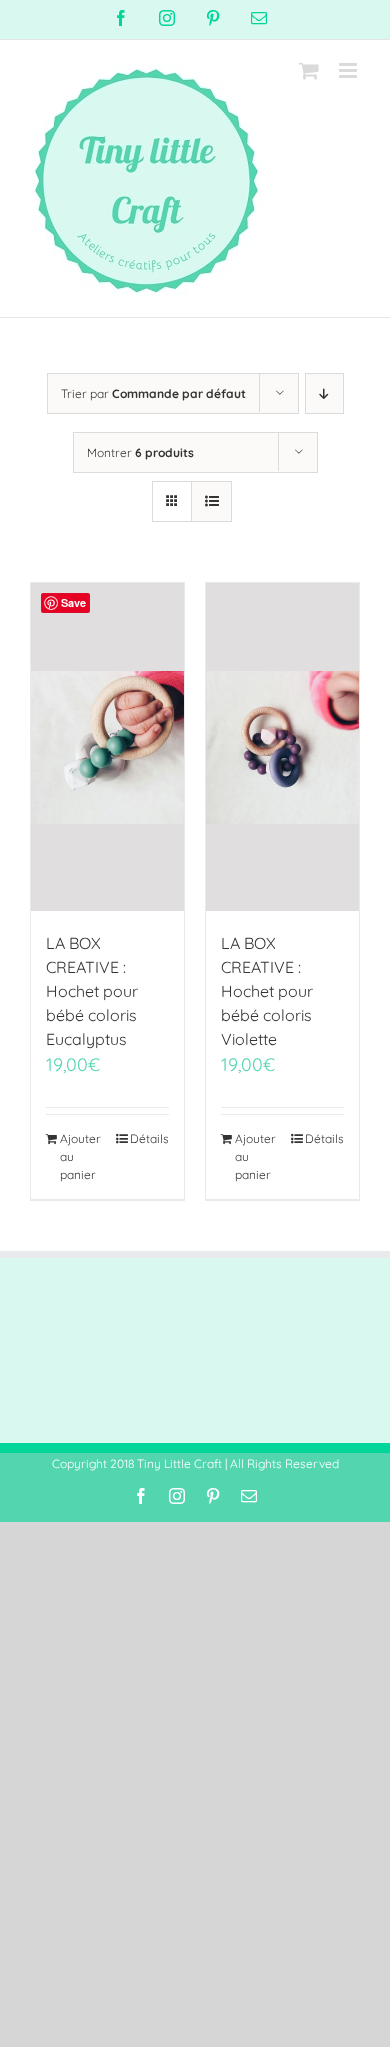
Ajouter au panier (80, 1156)
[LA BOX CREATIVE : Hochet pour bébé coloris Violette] (282, 747)
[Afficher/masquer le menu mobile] (349, 70)
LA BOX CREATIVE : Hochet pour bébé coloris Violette (267, 991)
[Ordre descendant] (324, 393)
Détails (149, 1138)
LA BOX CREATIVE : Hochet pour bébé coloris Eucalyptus (92, 991)
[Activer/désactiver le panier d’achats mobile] (309, 70)
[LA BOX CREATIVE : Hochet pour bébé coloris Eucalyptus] (107, 747)
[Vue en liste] (211, 501)
